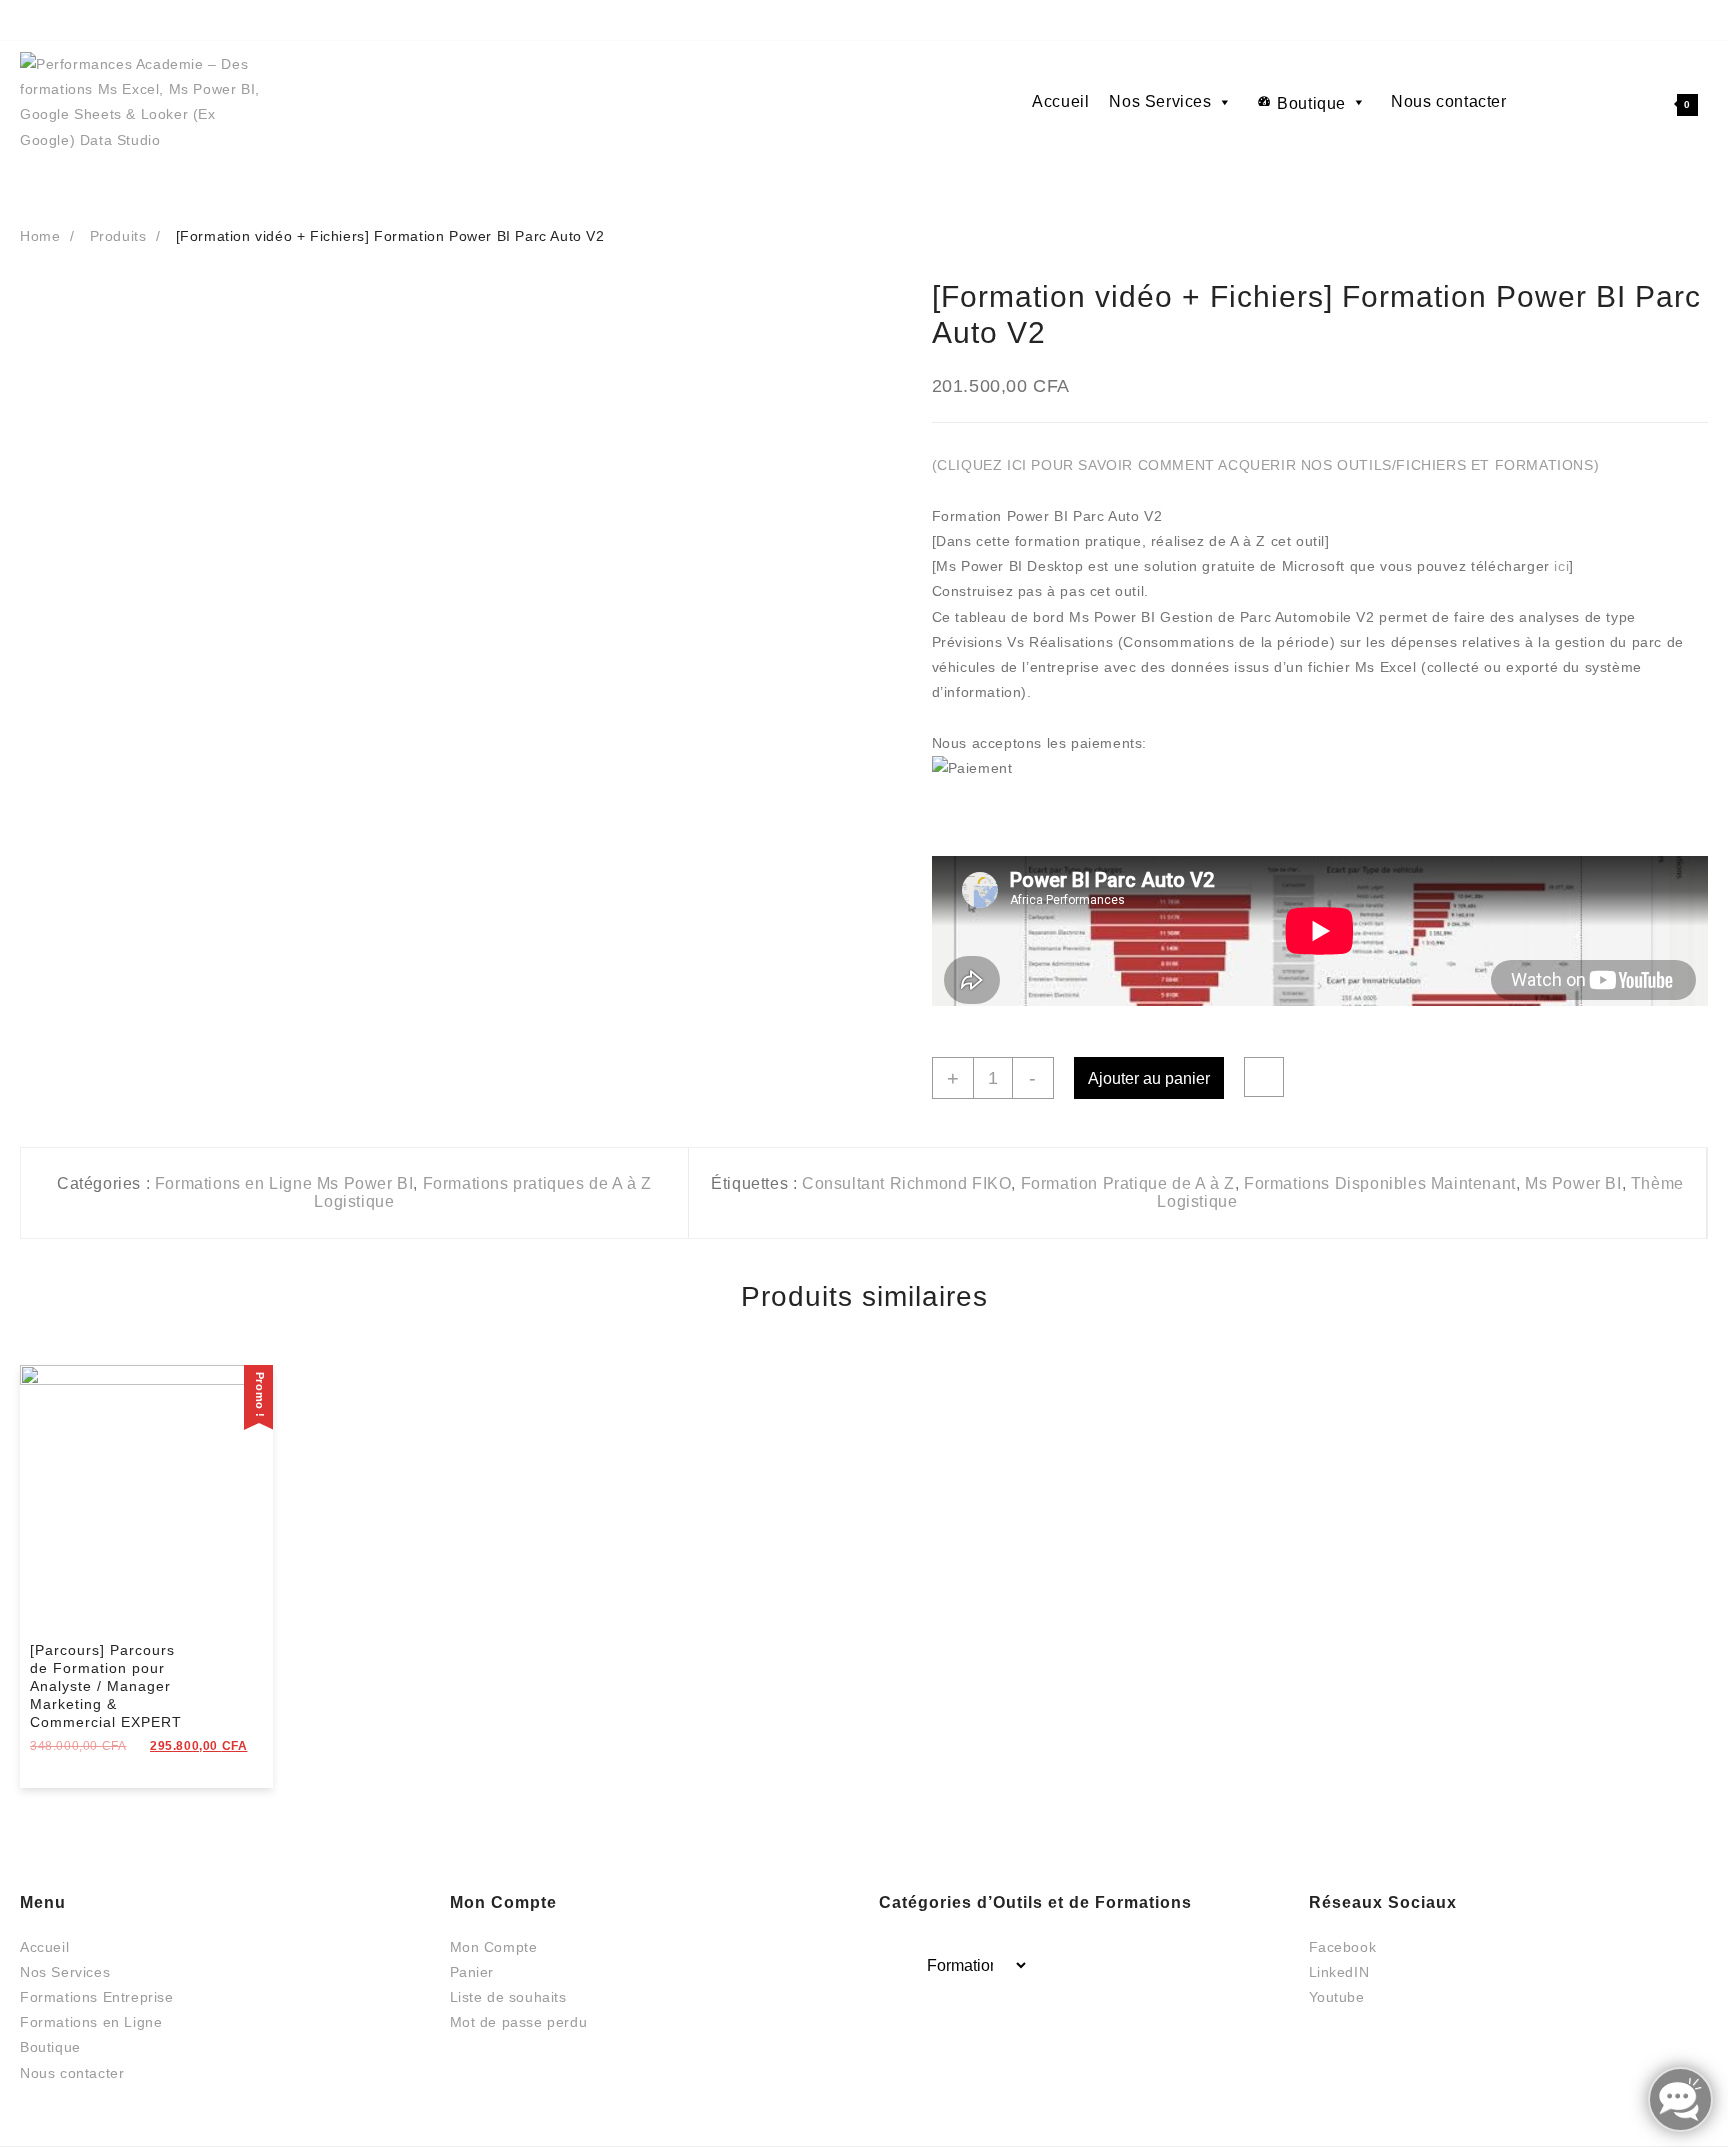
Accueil (1060, 101)
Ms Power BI (1573, 1183)
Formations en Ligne (91, 2022)
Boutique (1311, 103)
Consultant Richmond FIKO (906, 1183)
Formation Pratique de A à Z (1128, 1183)
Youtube (1337, 1997)
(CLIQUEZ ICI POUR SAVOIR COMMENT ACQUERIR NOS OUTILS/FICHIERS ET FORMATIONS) (1266, 465)
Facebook (1343, 1947)
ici (1561, 566)
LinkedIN (1339, 1972)
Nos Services (1160, 101)
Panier (472, 1972)
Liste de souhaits (508, 1997)
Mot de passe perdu (519, 2022)
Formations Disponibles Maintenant (1380, 1183)
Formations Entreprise (97, 1997)
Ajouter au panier (1149, 1078)
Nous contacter (1448, 101)
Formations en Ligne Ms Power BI (284, 1183)
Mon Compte (494, 1947)
